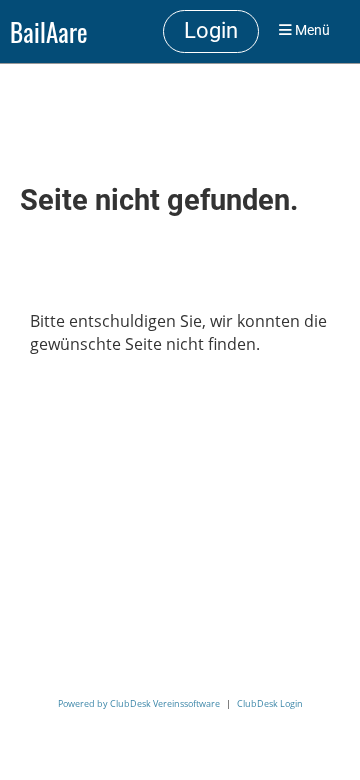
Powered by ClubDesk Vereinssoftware (139, 703)
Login (211, 30)
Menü (311, 30)
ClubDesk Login (270, 703)
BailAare (49, 31)
